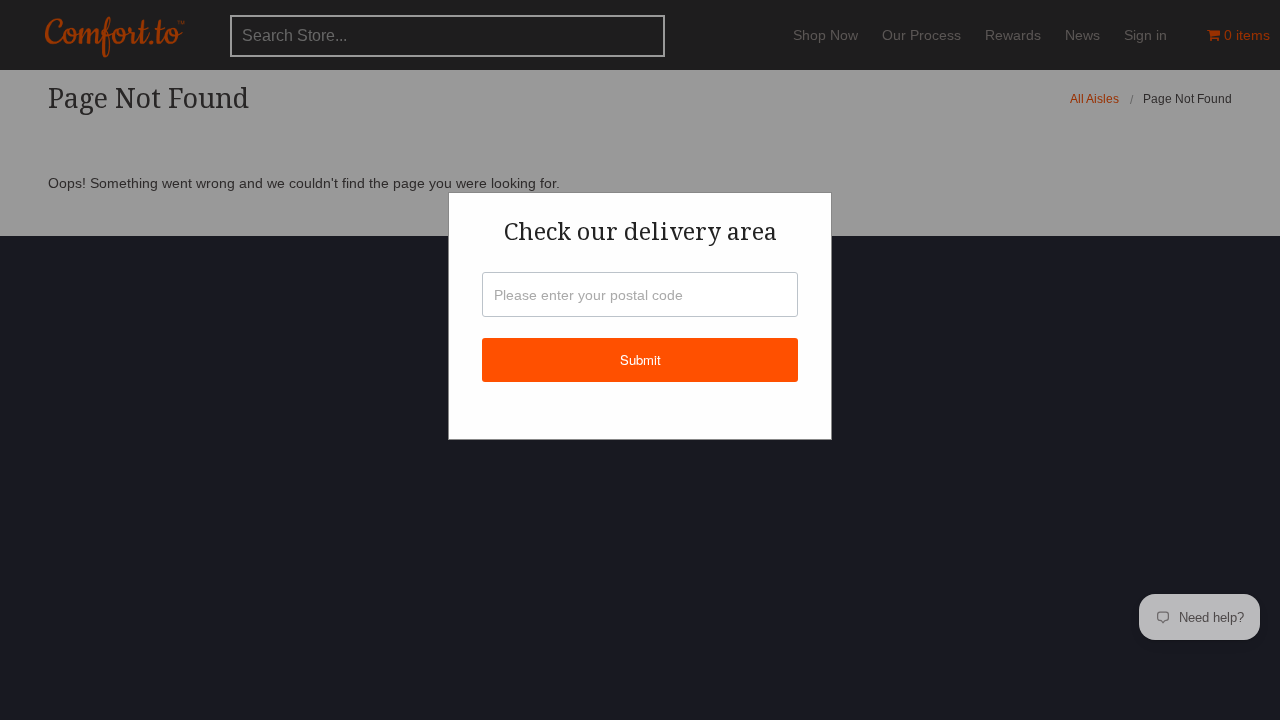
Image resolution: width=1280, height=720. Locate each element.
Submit (640, 359)
